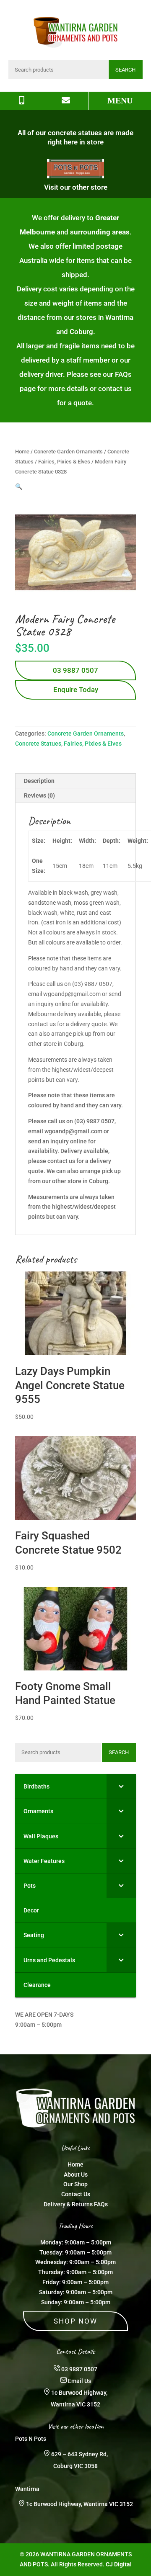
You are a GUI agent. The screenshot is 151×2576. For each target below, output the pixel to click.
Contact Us (76, 2194)
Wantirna (27, 2489)
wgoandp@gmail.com (73, 1131)
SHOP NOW (75, 2321)
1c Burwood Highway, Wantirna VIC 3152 (79, 2504)
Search (125, 70)
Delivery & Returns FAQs (76, 2204)
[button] (19, 486)
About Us (76, 2175)
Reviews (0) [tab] (39, 795)
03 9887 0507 (75, 670)
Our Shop (75, 2184)
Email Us (79, 2381)
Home (22, 452)
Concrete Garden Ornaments (68, 452)
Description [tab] (39, 781)
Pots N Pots (31, 2439)
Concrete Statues (38, 744)
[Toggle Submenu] (121, 1786)
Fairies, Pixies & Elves (64, 462)
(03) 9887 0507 (94, 1121)
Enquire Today (76, 690)
